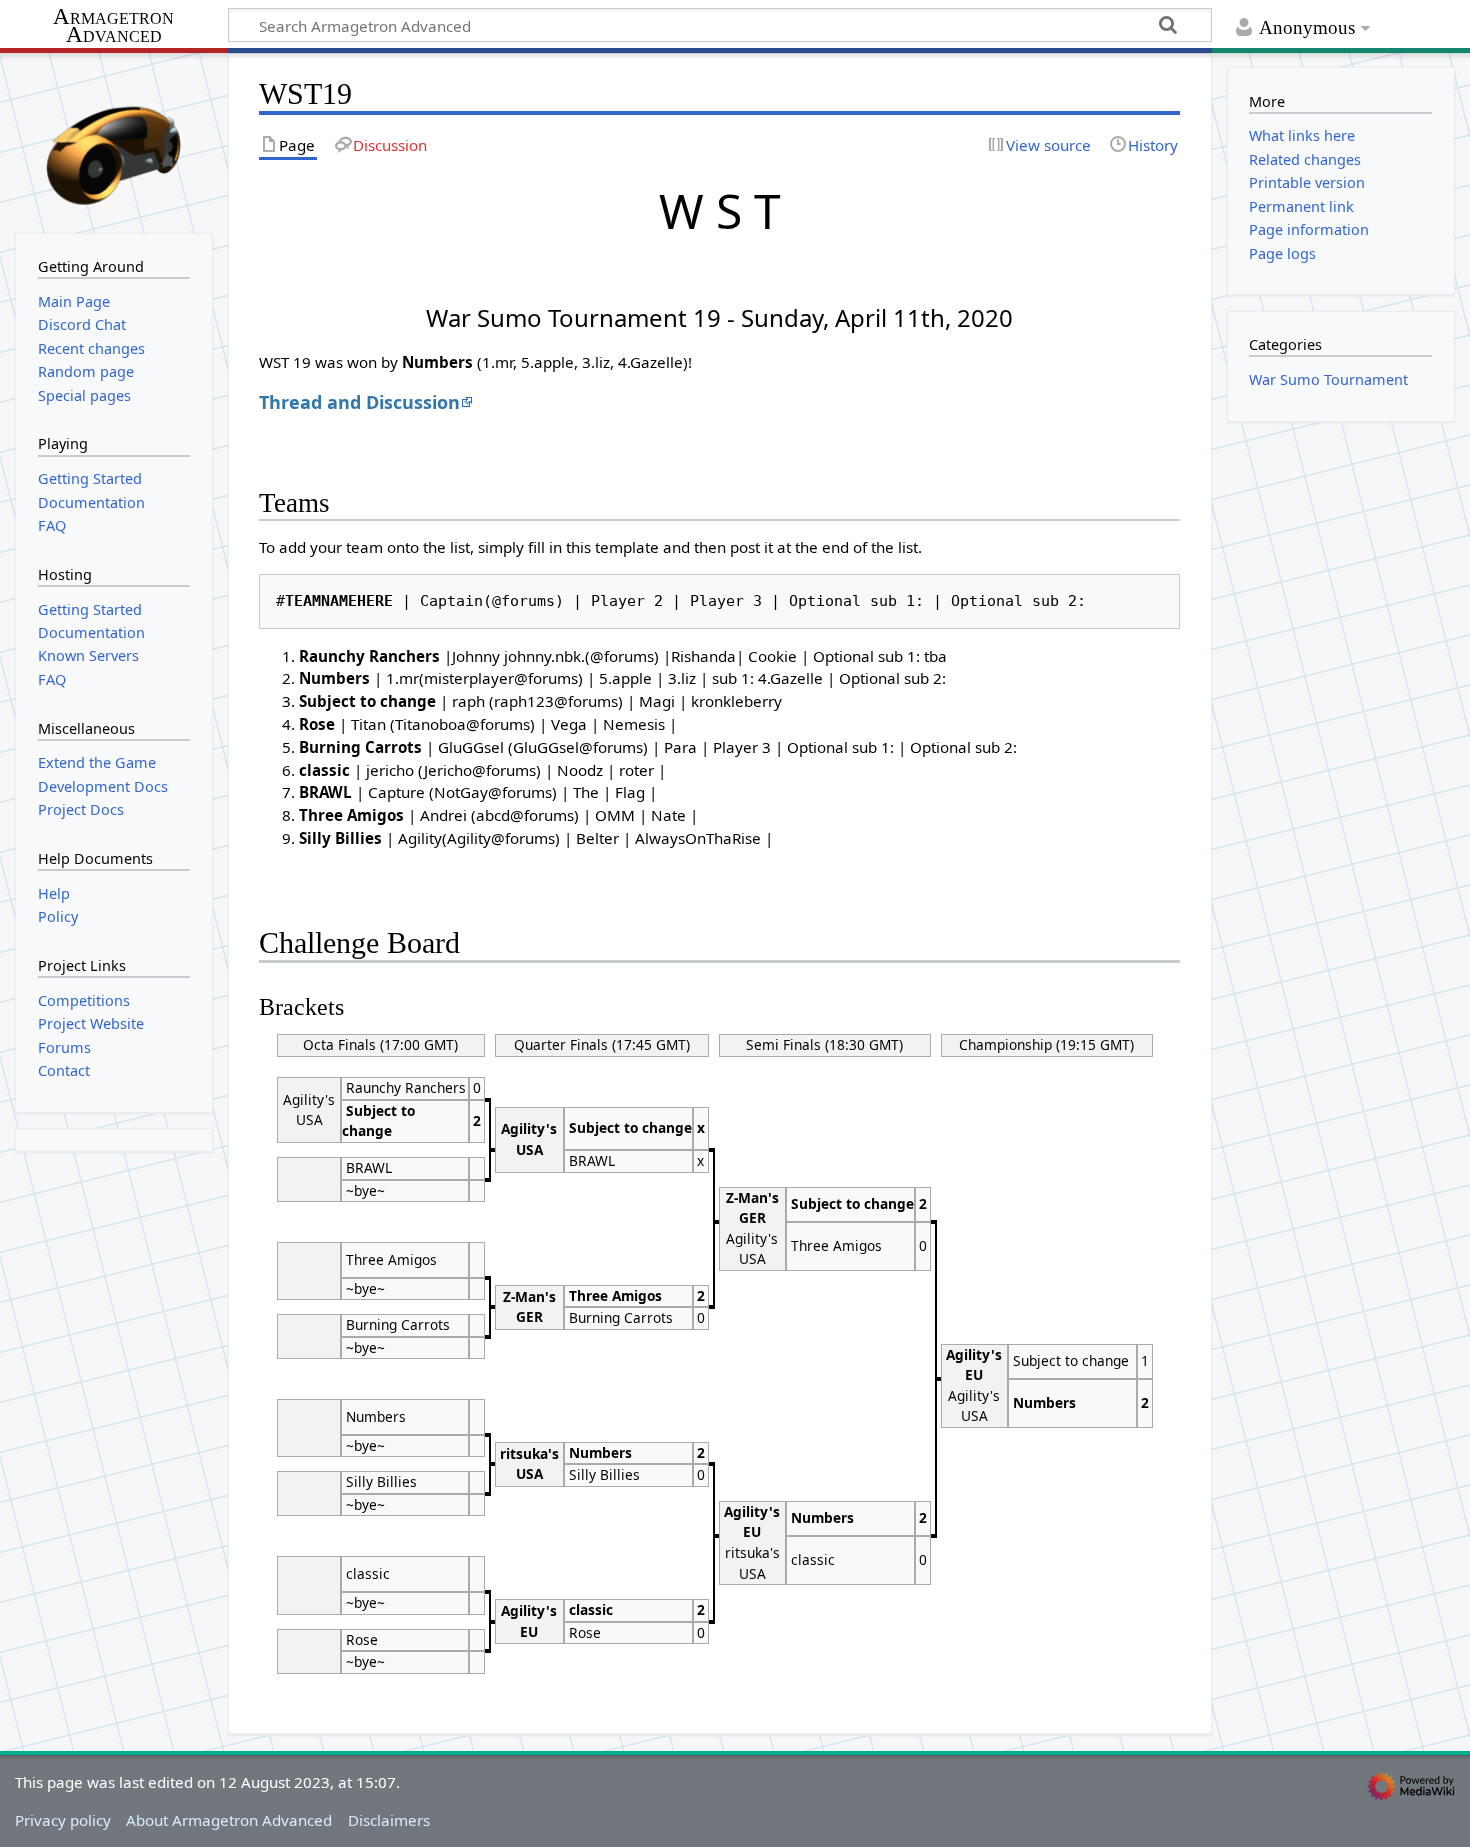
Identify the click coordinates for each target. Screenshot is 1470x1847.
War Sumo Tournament (1328, 379)
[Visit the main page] (114, 141)
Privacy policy (63, 1820)
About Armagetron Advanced (229, 1820)
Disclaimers (389, 1820)
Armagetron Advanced (113, 26)
